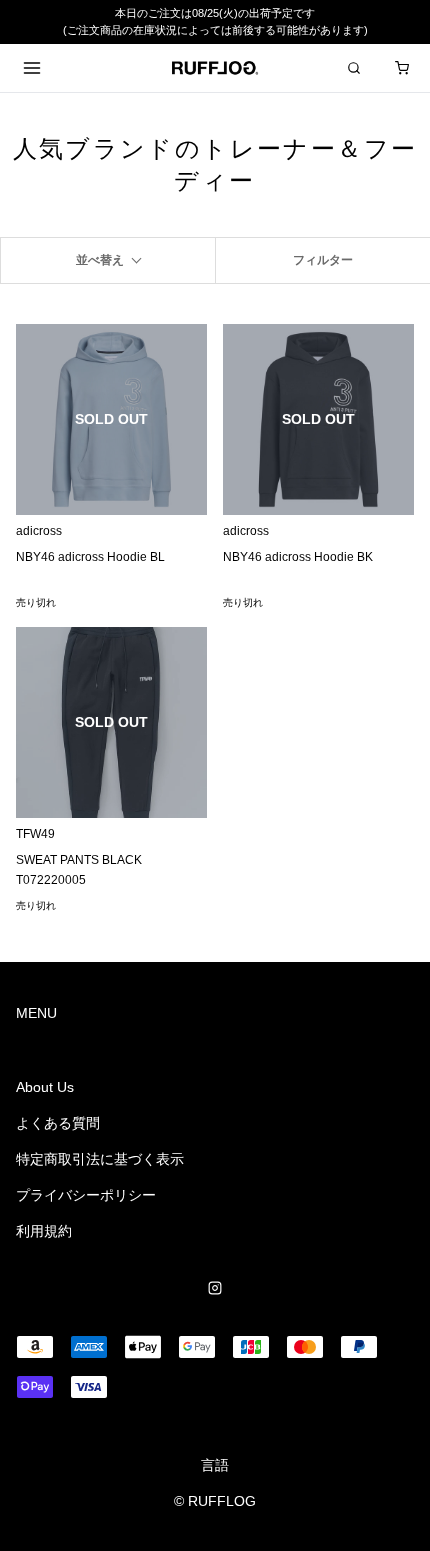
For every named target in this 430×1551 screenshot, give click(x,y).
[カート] (402, 68)
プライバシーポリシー (86, 1195)
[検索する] (354, 68)
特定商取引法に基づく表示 (100, 1159)
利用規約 (44, 1231)
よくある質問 (58, 1123)
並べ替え (100, 260)
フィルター (323, 260)
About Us (45, 1087)
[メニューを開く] (32, 68)
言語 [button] (215, 1465)
